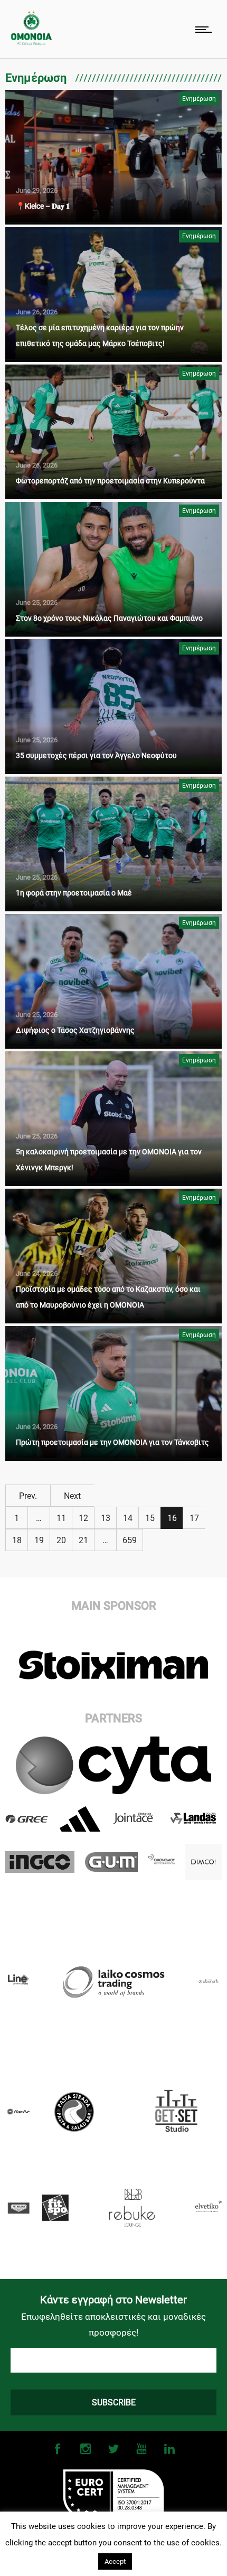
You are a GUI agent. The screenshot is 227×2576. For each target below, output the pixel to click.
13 (106, 1518)
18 (17, 1540)
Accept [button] (115, 2561)
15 (150, 1518)
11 (61, 1518)
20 (61, 1540)
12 (83, 1518)
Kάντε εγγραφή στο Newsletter (113, 2300)
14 (128, 1518)
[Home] (31, 43)
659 (130, 1540)
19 (39, 1540)
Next (72, 1496)
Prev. (28, 1496)
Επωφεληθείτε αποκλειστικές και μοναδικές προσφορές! (113, 2325)
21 (83, 1540)
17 (194, 1518)
